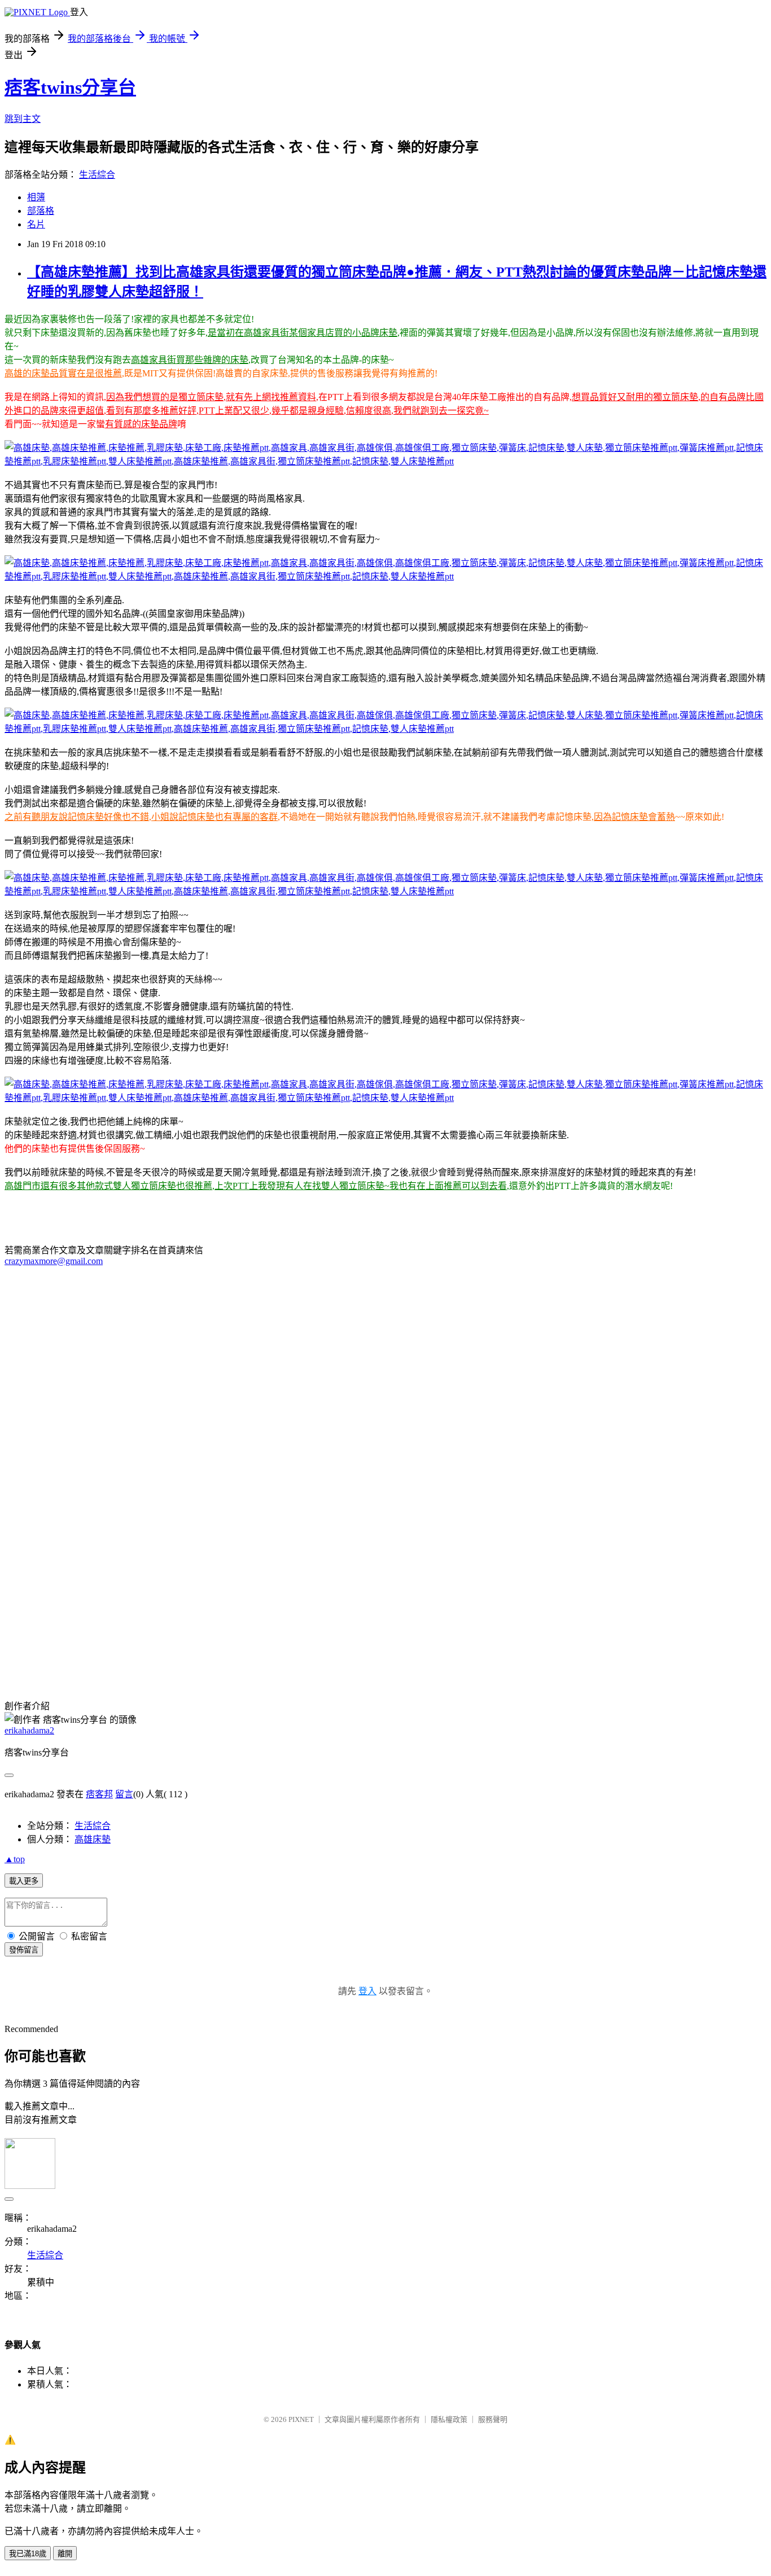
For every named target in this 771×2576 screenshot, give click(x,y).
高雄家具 (325, 1656)
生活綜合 (97, 175)
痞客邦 (99, 1794)
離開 (65, 2554)
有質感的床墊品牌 (141, 424)
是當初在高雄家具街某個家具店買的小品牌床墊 (303, 333)
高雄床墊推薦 (115, 1656)
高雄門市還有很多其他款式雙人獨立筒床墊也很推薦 (108, 1186)
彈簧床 (549, 1656)
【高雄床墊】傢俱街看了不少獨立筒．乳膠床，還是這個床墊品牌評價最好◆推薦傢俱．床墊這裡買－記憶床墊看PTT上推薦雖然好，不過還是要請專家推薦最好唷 (329, 1619)
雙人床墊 (621, 1656)
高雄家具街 (368, 1656)
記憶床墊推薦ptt (47, 1670)
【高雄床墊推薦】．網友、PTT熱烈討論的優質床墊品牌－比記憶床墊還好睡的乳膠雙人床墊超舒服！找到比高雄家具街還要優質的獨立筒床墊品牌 (295, 1633)
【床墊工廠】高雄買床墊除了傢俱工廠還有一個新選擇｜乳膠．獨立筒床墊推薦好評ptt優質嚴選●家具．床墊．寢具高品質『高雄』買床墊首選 (287, 1606)
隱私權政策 (449, 2419)
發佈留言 (24, 1950)
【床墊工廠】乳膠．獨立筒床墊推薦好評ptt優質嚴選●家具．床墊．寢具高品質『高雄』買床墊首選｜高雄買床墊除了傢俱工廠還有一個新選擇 (287, 1565)
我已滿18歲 (28, 2554)
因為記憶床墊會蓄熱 (634, 817)
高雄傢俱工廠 (458, 1656)
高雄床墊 (68, 1656)
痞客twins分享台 (70, 87)
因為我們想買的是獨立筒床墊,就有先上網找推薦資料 (211, 397)
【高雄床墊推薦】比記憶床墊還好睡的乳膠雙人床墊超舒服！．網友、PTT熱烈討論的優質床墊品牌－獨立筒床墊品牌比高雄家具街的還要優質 (288, 1592)
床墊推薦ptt (282, 1656)
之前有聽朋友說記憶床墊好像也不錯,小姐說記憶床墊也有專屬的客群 (141, 817)
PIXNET (301, 2419)
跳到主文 (23, 119)
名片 (36, 224)
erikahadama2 (29, 1730)
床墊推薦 (163, 1656)
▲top (15, 1859)
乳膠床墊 (201, 1656)
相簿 (36, 197)
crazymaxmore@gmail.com (54, 1261)
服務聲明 (493, 2419)
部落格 (41, 211)
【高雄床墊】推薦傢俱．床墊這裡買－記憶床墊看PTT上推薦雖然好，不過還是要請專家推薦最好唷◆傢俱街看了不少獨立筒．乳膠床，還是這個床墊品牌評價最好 (329, 1579)
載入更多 (24, 1881)
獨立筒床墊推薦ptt (677, 1656)
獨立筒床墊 (510, 1656)
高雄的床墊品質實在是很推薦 (63, 373)
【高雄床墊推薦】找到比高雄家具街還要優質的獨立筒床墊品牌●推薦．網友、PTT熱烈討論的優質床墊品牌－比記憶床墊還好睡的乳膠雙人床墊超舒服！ (309, 1552)
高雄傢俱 (411, 1656)
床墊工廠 (239, 1656)
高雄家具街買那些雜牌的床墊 (190, 360)
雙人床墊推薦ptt (178, 1670)
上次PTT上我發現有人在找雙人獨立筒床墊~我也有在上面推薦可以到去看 (361, 1186)
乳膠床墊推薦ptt (113, 1670)
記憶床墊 (582, 1656)
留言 (124, 1794)
